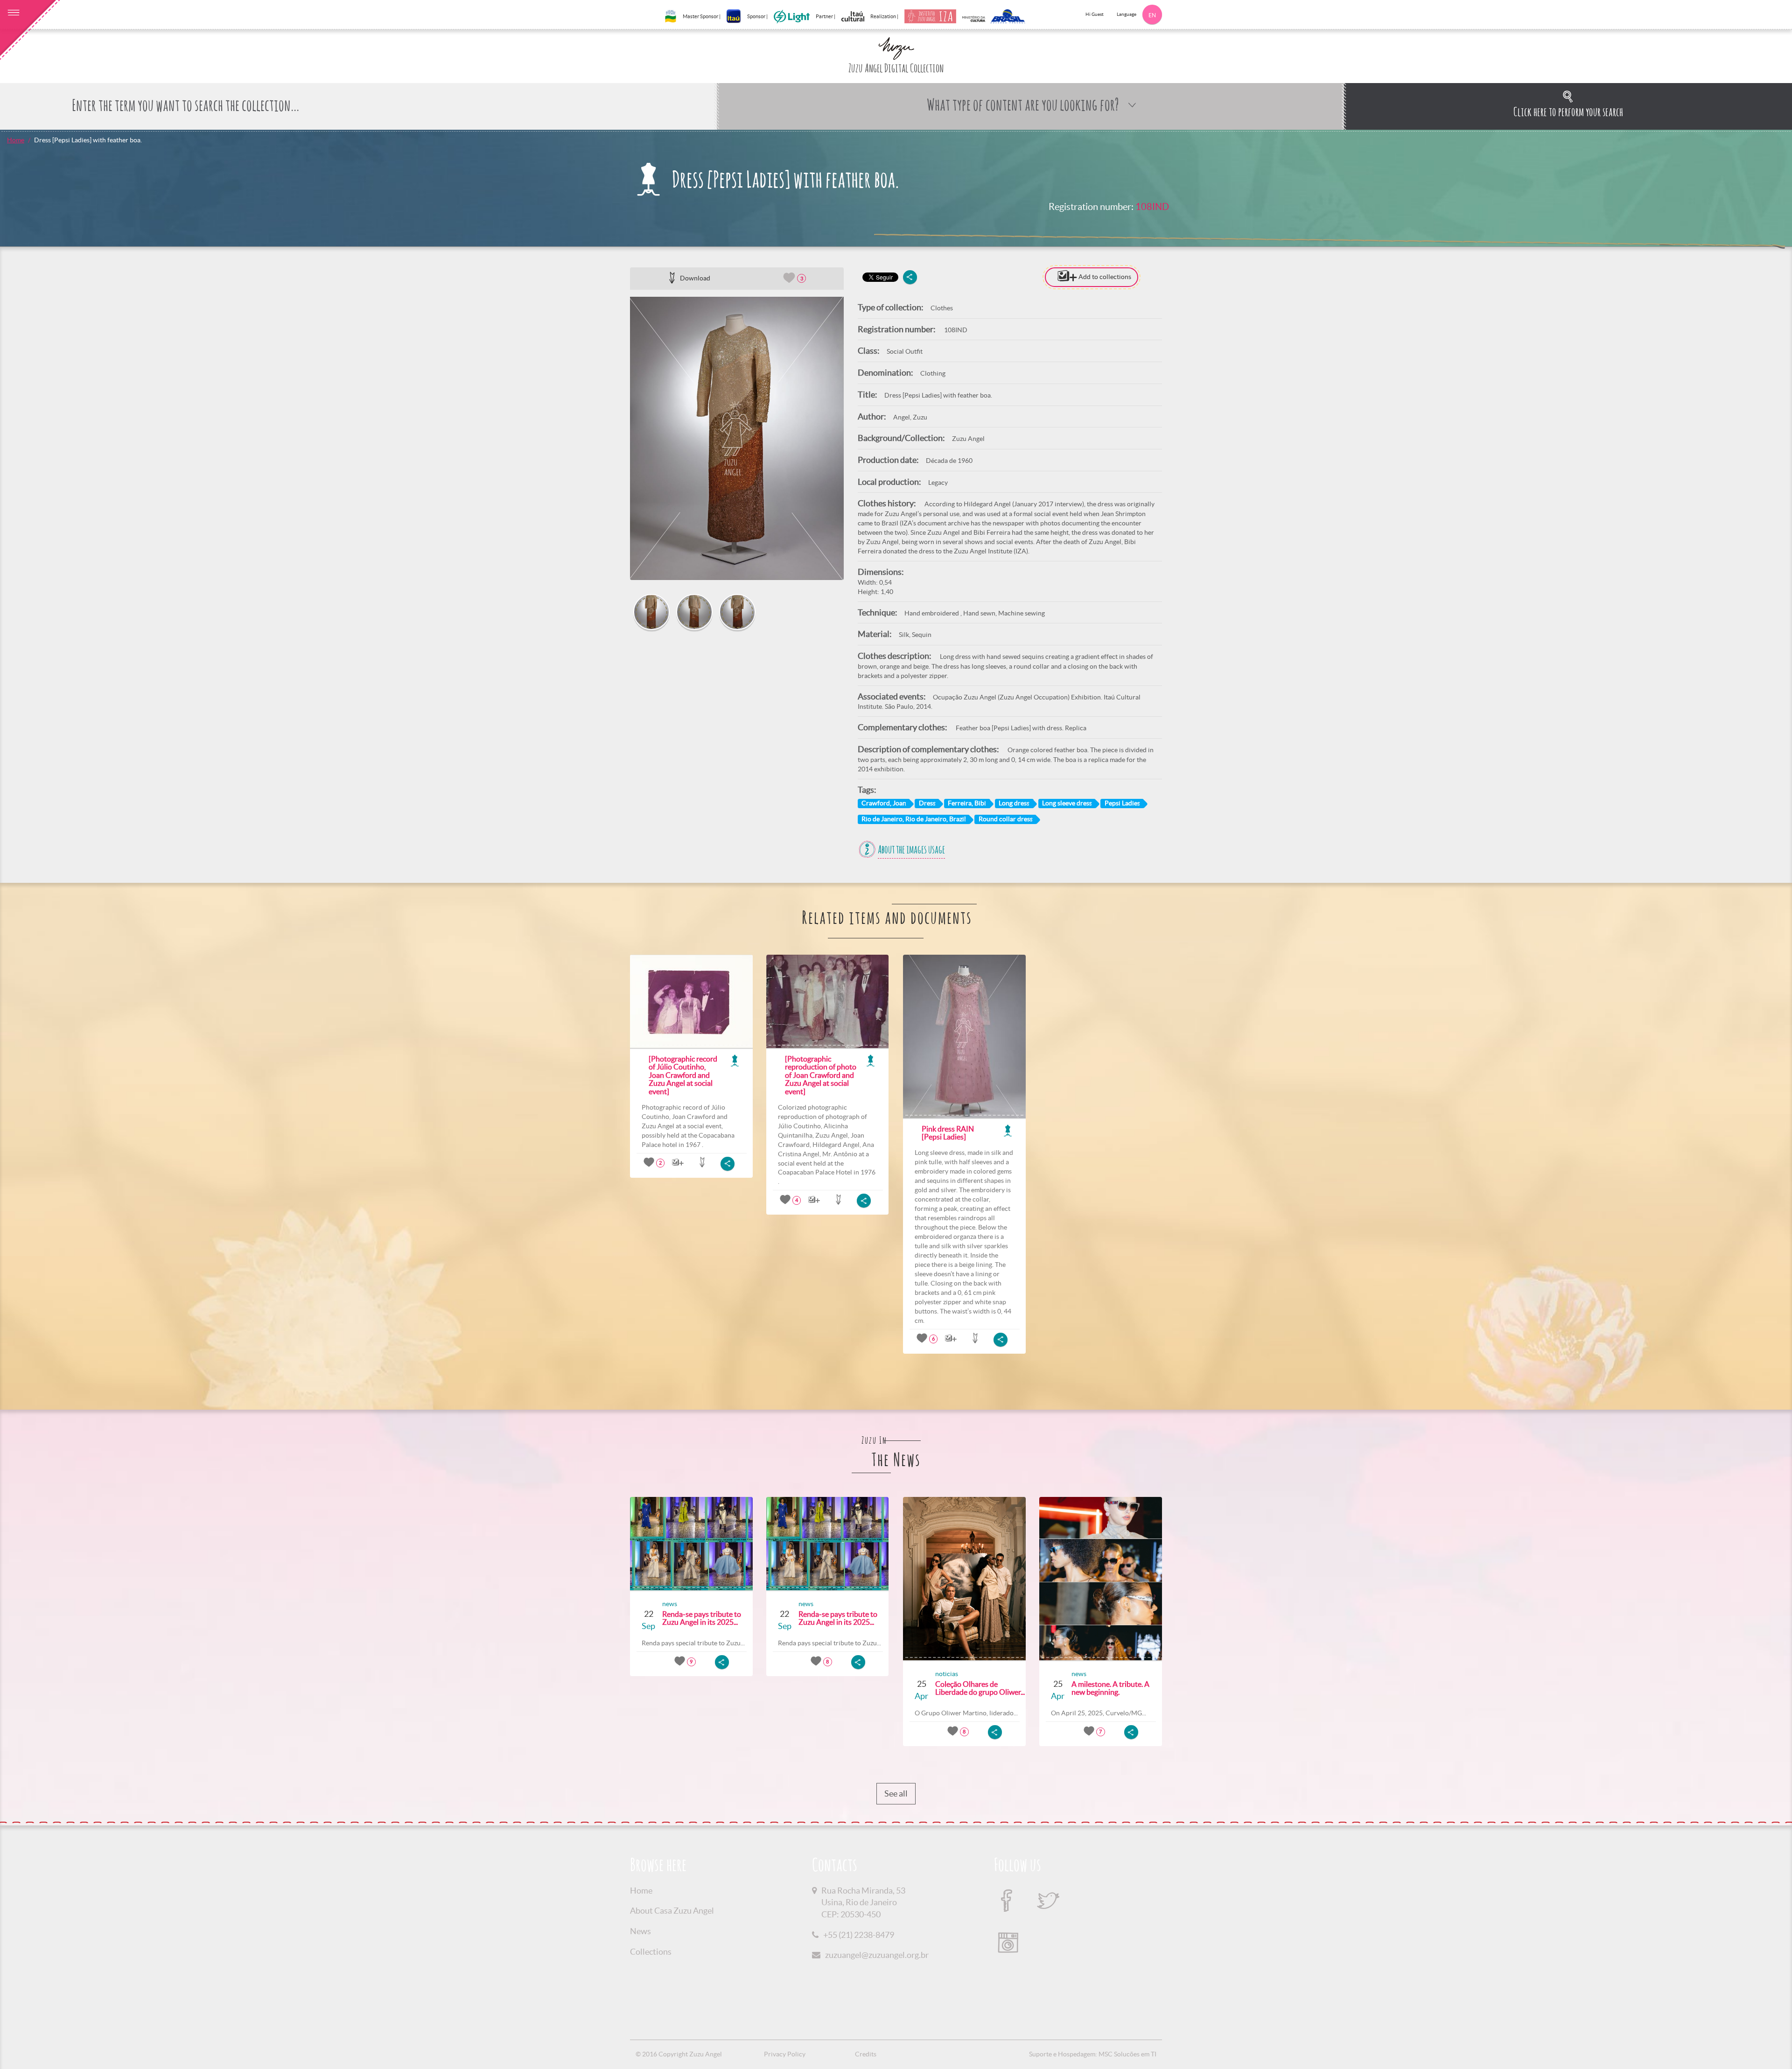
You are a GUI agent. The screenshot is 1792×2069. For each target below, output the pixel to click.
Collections (651, 1952)
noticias (947, 1674)
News (640, 1931)
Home (16, 140)
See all (896, 1793)
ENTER (1235, 485)
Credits (866, 2054)
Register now (1264, 504)
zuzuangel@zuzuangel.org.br (877, 1955)
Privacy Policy (785, 2054)
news (670, 1604)
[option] (737, 438)
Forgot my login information (1235, 467)
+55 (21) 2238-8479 (859, 1935)
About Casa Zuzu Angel (672, 1911)
